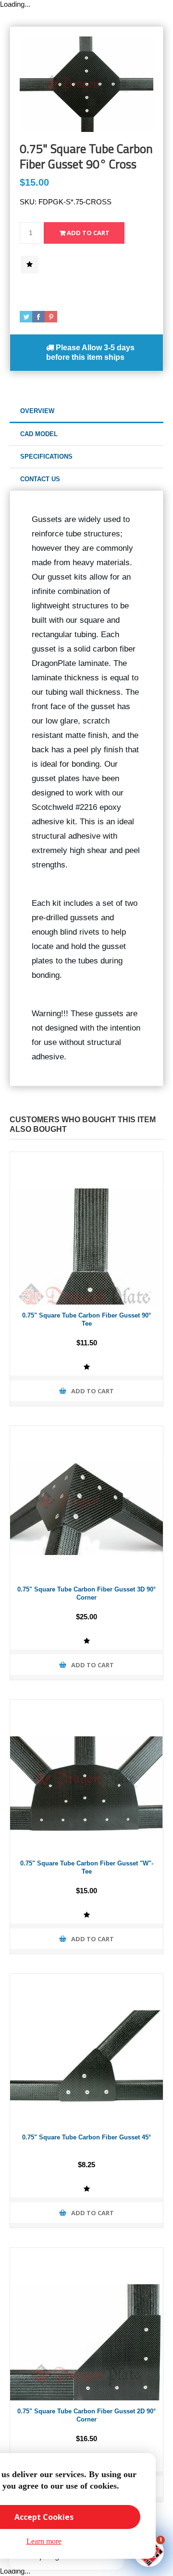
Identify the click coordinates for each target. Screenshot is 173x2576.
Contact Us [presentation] (40, 479)
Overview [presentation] (37, 411)
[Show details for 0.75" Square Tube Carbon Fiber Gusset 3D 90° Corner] (86, 1502)
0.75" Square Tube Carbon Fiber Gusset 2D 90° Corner (86, 2415)
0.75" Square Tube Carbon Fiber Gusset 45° (86, 2137)
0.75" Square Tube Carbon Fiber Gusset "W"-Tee (87, 1867)
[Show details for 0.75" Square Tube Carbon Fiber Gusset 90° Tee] (86, 1228)
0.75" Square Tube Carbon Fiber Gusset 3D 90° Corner (86, 1593)
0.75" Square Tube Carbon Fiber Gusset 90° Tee (86, 1319)
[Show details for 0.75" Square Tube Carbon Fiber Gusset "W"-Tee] (86, 1776)
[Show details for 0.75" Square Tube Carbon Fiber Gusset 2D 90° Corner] (86, 2324)
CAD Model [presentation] (39, 434)
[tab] (86, 411)
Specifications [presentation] (46, 457)
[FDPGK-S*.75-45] (86, 2050)
